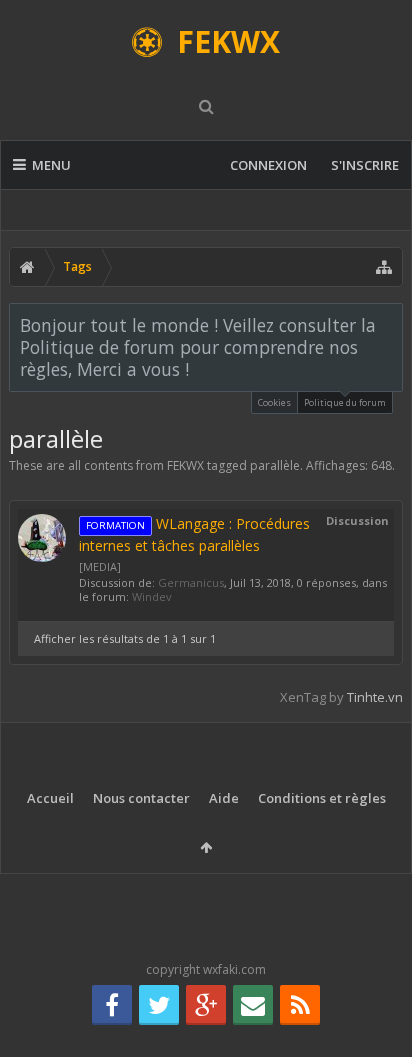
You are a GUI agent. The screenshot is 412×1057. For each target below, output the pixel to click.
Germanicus (191, 582)
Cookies (274, 402)
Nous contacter (141, 798)
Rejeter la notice (389, 324)
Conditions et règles (322, 798)
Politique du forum (345, 402)
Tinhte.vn (375, 697)
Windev (152, 596)
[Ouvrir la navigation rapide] (384, 267)
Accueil (50, 798)
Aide (224, 798)
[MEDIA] (100, 566)
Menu (51, 165)
